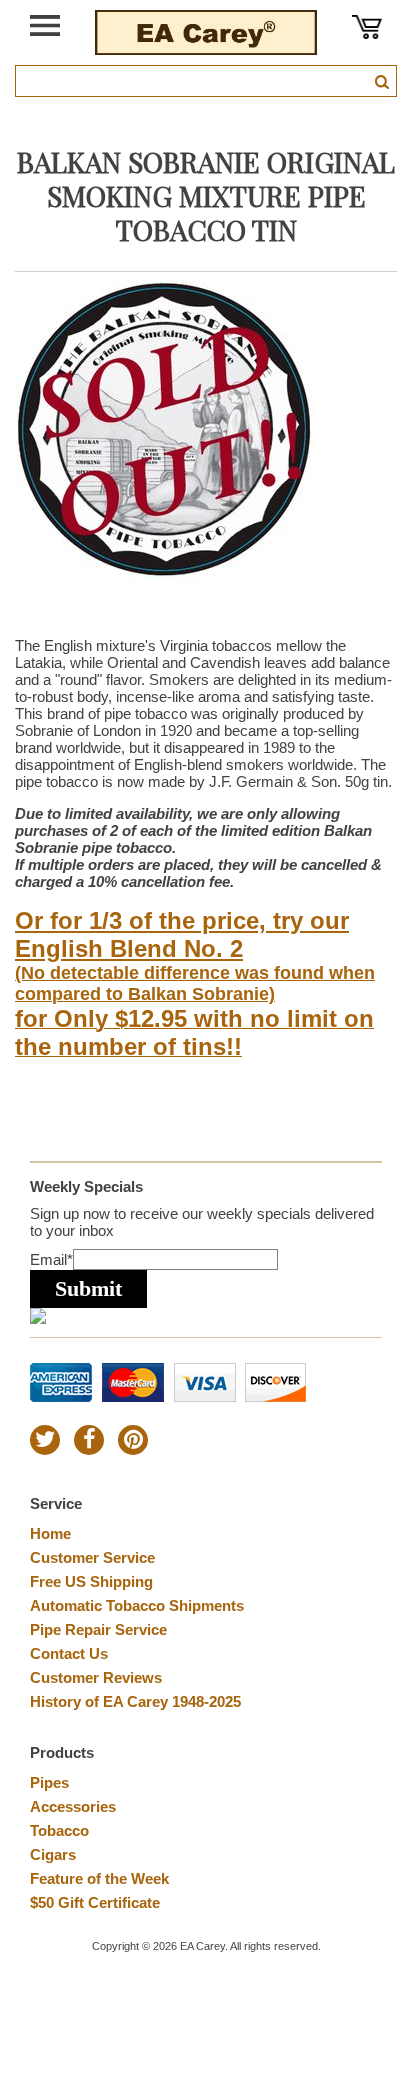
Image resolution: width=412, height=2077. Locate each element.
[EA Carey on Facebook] (89, 1440)
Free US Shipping (91, 1581)
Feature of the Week (99, 1878)
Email (51, 1259)
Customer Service (92, 1557)
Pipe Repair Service (98, 1629)
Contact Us (69, 1653)
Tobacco (59, 1830)
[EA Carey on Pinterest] (133, 1440)
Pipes (49, 1782)
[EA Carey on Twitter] (45, 1440)
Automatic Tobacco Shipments (137, 1605)
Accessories (73, 1806)
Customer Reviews (96, 1677)
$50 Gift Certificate (95, 1902)
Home (50, 1533)
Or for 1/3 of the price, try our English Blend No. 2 (182, 934)
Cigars (53, 1854)
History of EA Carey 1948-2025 (135, 1701)
